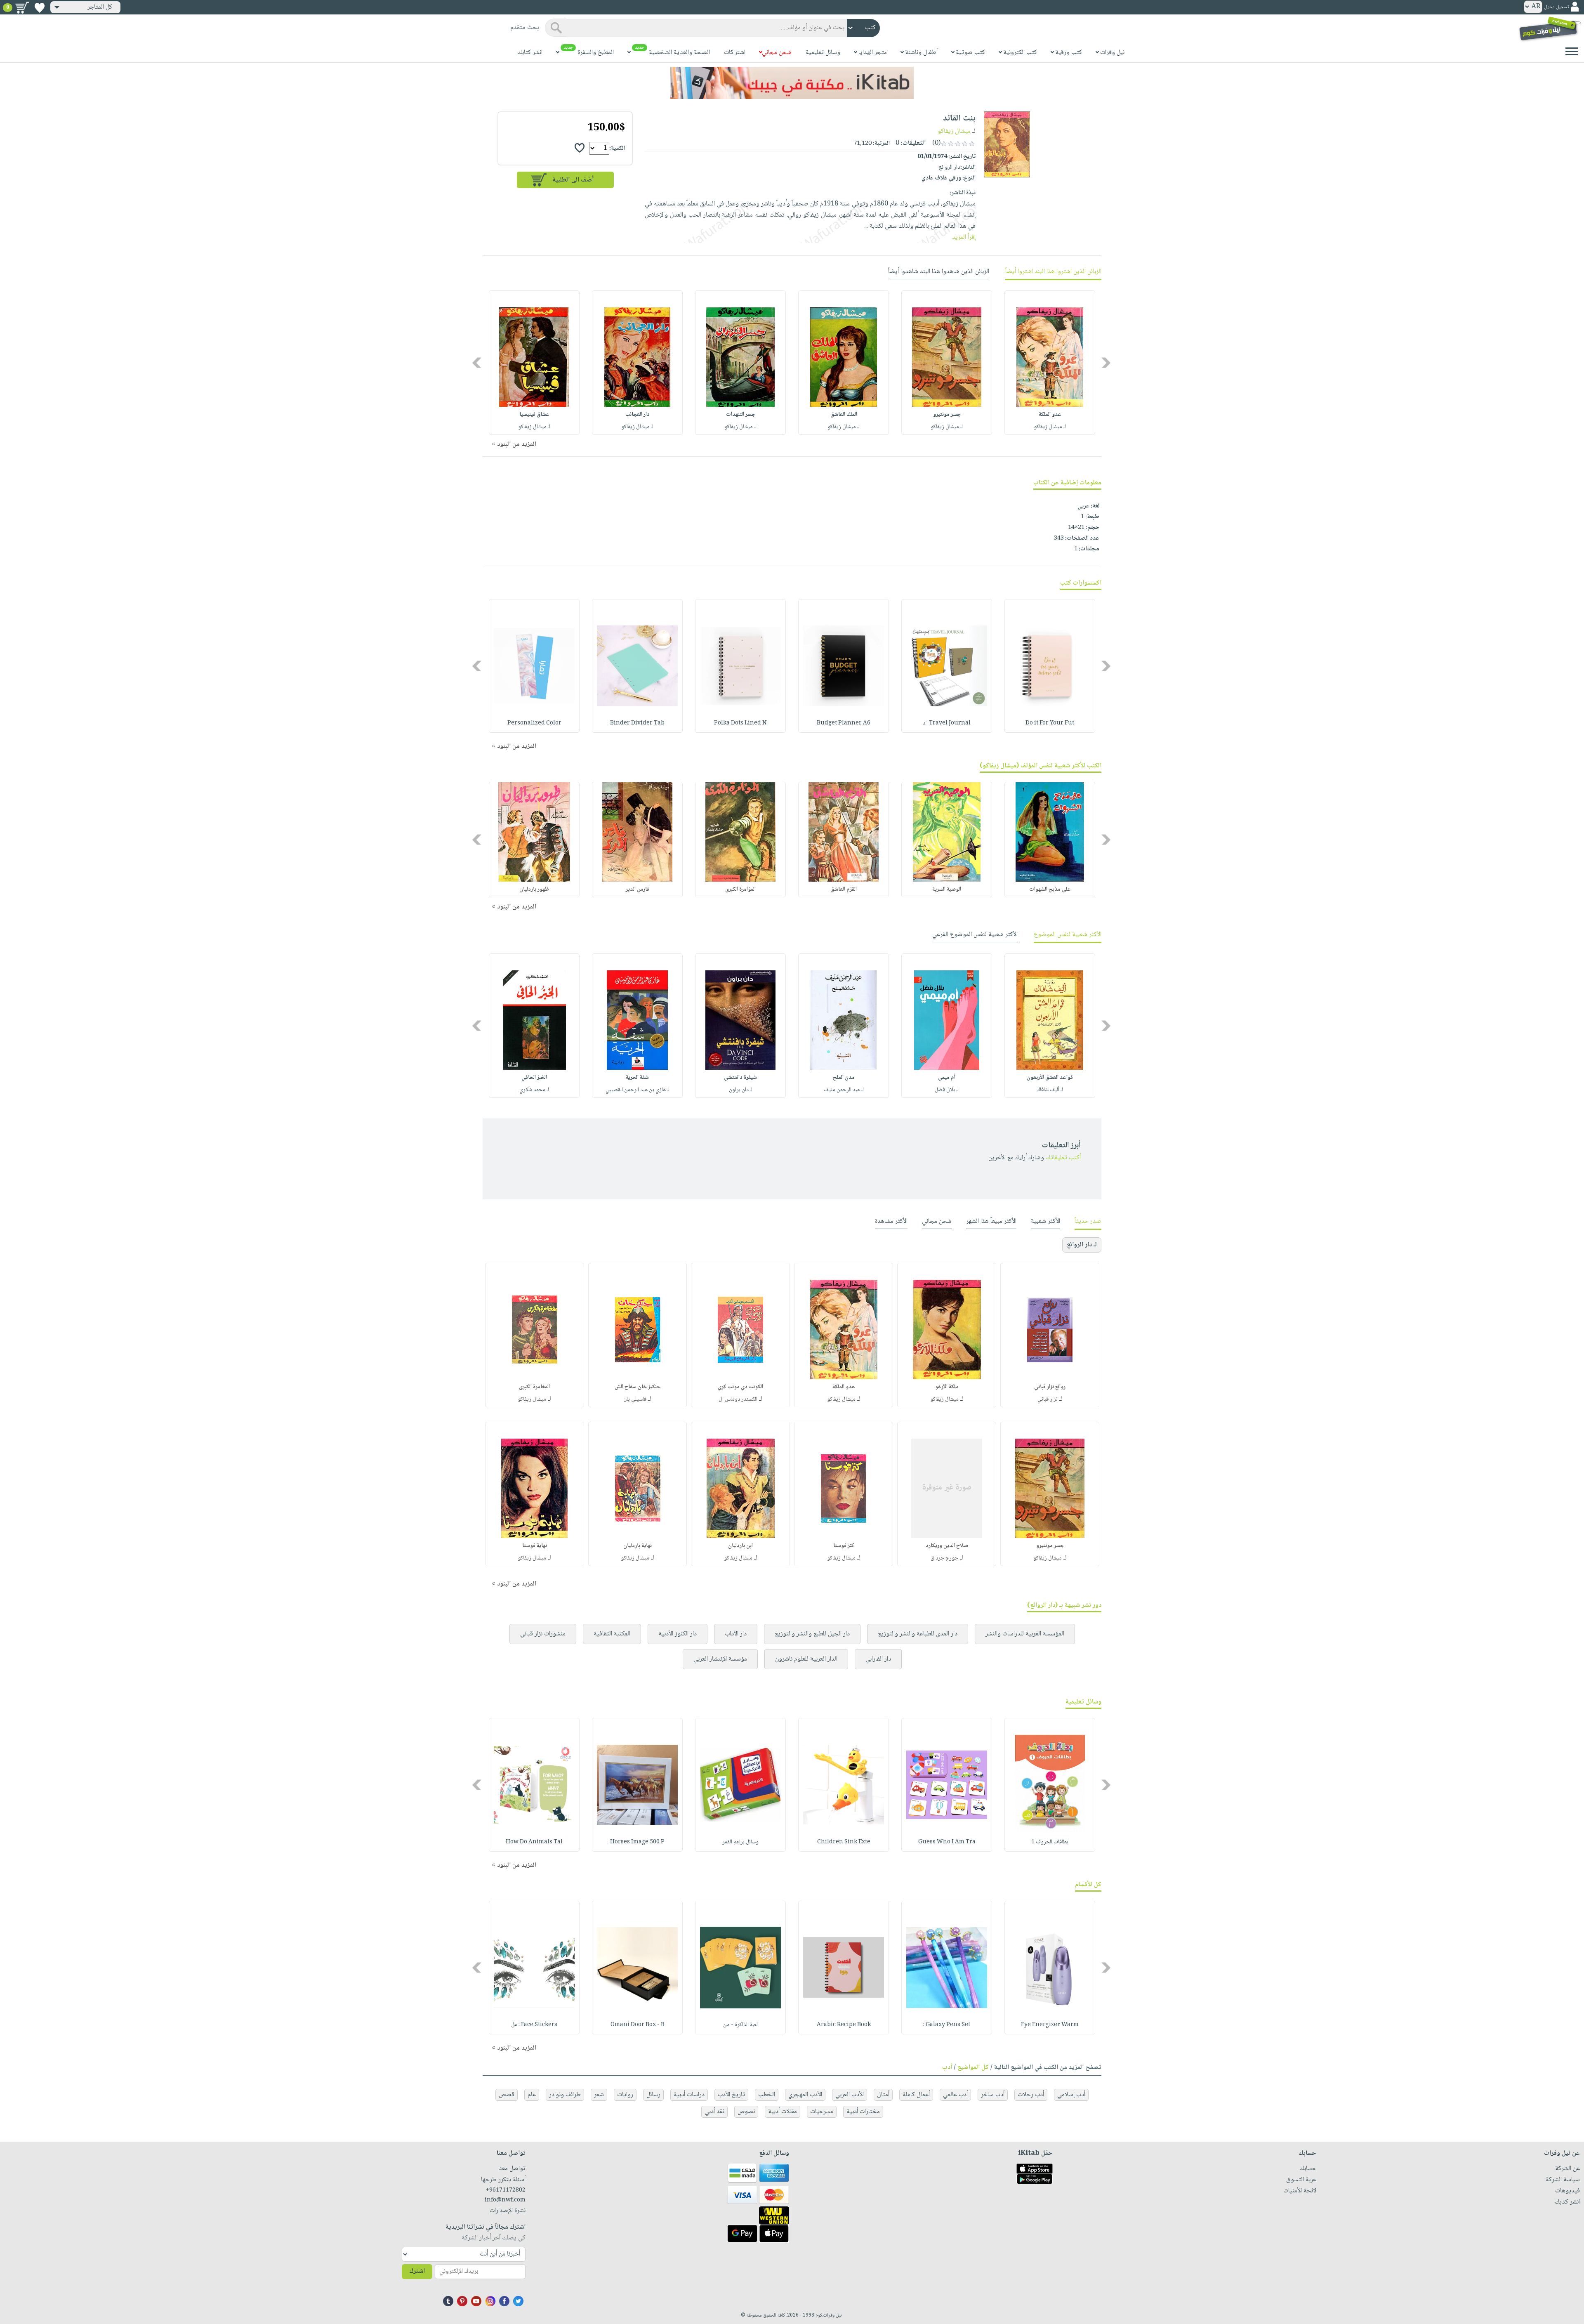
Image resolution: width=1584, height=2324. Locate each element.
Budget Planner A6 (844, 723)
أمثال (883, 2095)
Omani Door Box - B (638, 2025)
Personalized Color (534, 723)
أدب (947, 2068)
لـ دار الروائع (1082, 1245)
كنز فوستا (844, 1546)
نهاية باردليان (638, 1546)
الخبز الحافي (534, 1078)
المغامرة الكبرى (534, 1387)
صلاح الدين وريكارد (947, 1546)
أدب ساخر (993, 2095)
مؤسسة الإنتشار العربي (720, 1659)
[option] (1050, 363)
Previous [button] (1107, 363)
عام (532, 2095)
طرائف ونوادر (565, 2095)
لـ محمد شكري (534, 1090)
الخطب (767, 2095)
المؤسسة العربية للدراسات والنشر (1025, 1634)
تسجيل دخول (1556, 7)
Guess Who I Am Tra (947, 1842)
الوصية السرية (947, 889)
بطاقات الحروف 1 (1050, 1842)
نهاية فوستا (535, 1546)
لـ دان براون (741, 1090)
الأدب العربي (850, 2095)
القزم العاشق (844, 889)
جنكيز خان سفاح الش (638, 1387)
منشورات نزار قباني (543, 1634)
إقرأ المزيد (964, 237)
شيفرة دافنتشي (740, 1078)
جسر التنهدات (741, 415)
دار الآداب (736, 1634)
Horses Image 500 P (637, 1842)
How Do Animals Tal (534, 1842)
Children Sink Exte (844, 1842)
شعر (599, 2095)
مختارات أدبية (863, 2112)
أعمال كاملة (916, 2095)
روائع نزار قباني (1050, 1387)
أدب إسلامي (1071, 2095)
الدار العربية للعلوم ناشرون (806, 1659)
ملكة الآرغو (947, 1387)
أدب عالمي (955, 2095)
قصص (507, 2095)
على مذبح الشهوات (1050, 889)
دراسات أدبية (689, 2095)
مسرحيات (822, 2112)
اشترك (417, 2271)
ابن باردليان (740, 1546)
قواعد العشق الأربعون (1050, 1078)
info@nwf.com (505, 2200)
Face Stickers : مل (534, 2025)
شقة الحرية (637, 1078)
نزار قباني (1048, 1399)
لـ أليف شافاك (1050, 1090)
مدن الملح (844, 1078)
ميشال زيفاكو (954, 131)
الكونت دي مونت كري (740, 1387)
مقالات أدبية (783, 2112)
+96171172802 (506, 2190)
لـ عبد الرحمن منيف (844, 1090)
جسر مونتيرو (947, 415)
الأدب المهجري (805, 2095)
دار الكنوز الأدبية (678, 1634)
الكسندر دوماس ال (738, 1399)
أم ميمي (947, 1078)
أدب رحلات (1031, 2095)
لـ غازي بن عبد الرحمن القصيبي (638, 1090)
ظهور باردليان (534, 889)
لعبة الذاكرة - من (740, 2025)
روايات (625, 2095)
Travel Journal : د (947, 723)
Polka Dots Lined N (740, 723)
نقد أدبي (714, 2112)
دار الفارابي (878, 1659)
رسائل (653, 2095)
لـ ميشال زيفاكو (1050, 427)
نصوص (746, 2112)
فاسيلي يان (635, 1399)
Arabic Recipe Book (844, 2025)
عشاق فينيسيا (534, 415)
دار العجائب (638, 415)
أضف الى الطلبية (573, 180)
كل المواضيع (973, 2068)
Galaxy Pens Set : (947, 2025)
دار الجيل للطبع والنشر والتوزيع (812, 1634)
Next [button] (477, 363)
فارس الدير (638, 889)
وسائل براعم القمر (740, 1842)
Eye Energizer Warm (1050, 2025)
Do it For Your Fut (1050, 723)
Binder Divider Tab (637, 723)
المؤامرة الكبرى (740, 889)
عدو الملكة (1050, 415)
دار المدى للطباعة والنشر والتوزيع (918, 1634)
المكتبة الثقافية (612, 1634)
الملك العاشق (844, 415)
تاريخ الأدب (731, 2095)
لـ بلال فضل (947, 1090)
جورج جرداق (944, 1558)
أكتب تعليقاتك (1063, 1158)
